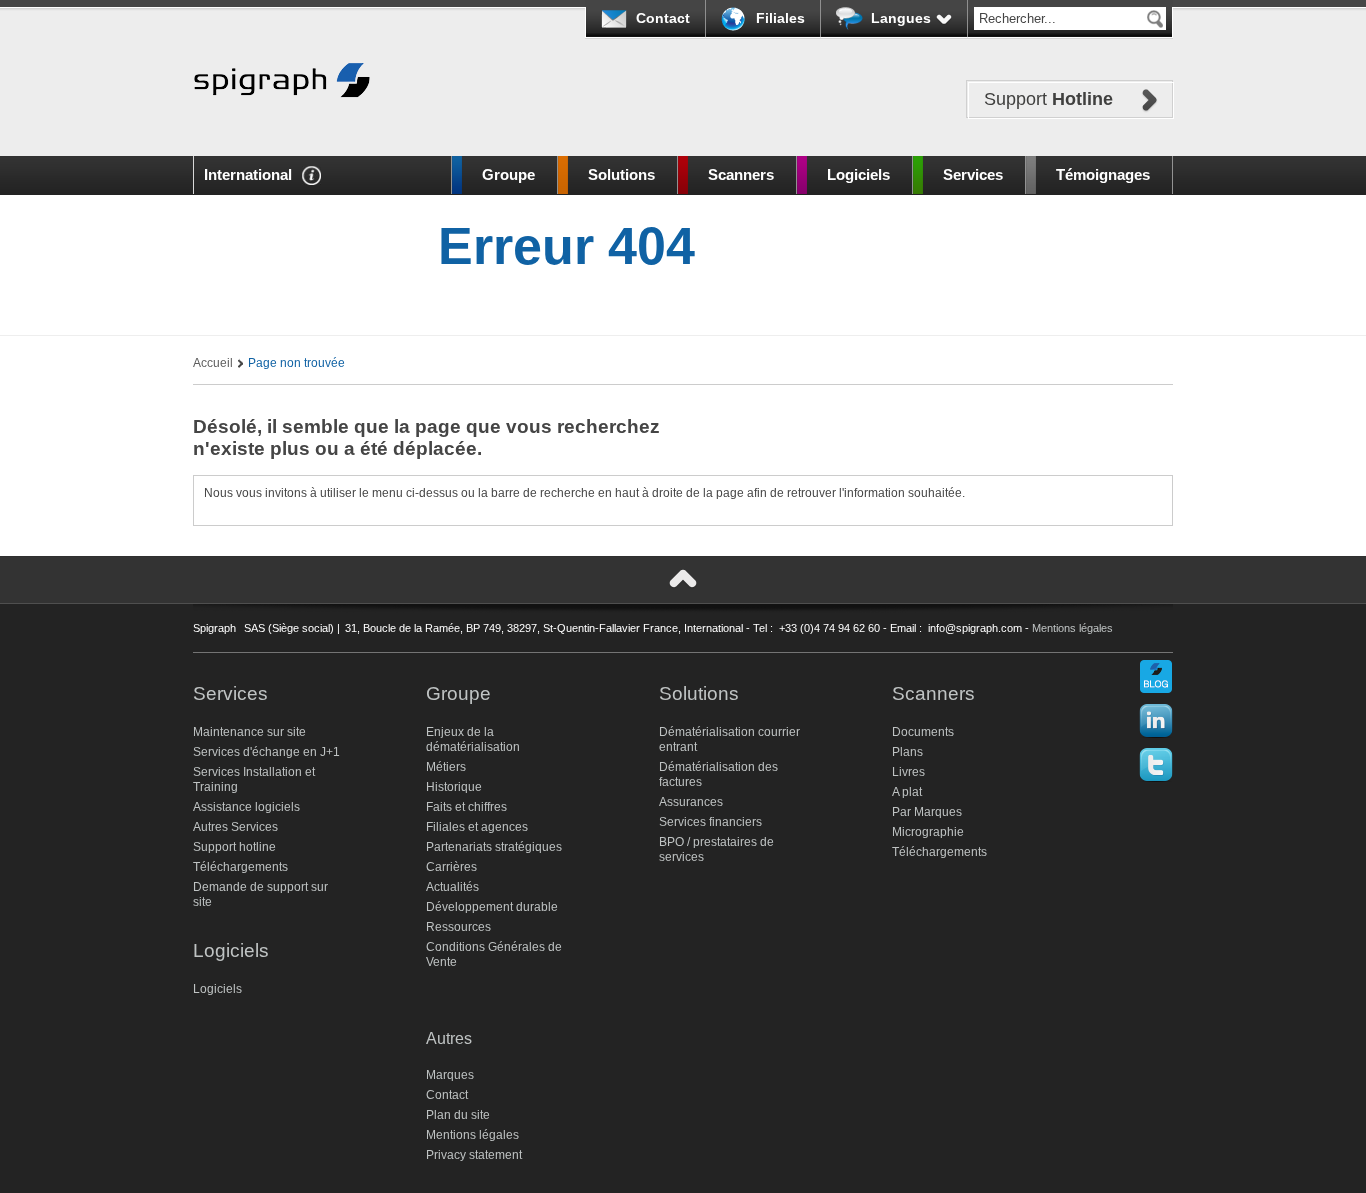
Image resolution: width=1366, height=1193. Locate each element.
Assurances (691, 802)
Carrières (451, 867)
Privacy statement (474, 1155)
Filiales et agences (477, 827)
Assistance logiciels (246, 807)
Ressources (458, 927)
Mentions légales (1072, 628)
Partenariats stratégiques (494, 847)
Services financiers (710, 822)
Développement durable (492, 907)
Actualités (452, 887)
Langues (901, 18)
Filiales (780, 18)
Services (973, 174)
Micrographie (928, 832)
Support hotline (234, 847)
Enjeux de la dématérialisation (473, 739)
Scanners (741, 174)
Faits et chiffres (466, 807)
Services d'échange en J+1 (266, 752)
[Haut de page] (683, 579)
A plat (907, 792)
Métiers (446, 767)
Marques (450, 1075)
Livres (908, 772)
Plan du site (458, 1115)
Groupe (508, 174)
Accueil (213, 363)
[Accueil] (282, 127)
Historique (454, 787)
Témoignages (1103, 174)
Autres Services (235, 827)
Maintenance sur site (249, 732)
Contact (663, 18)
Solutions (621, 174)
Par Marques (927, 812)
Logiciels (858, 174)
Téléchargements (240, 867)
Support (1048, 99)
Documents (923, 732)
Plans (907, 752)
